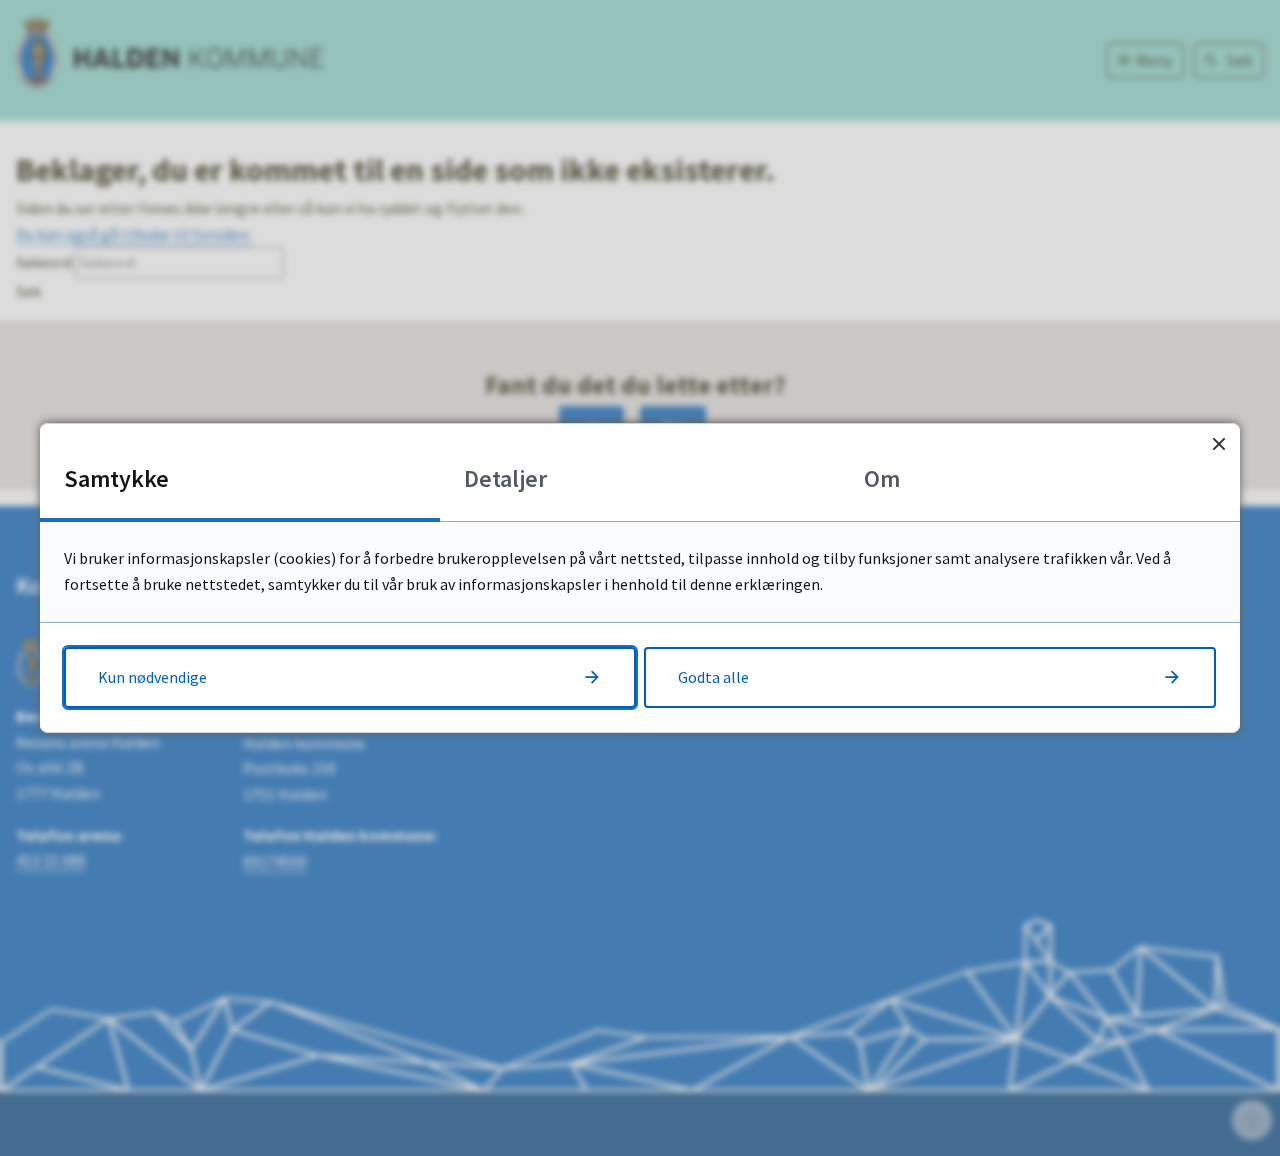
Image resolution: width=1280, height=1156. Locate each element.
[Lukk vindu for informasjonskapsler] (1218, 444)
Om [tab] (882, 478)
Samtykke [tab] (116, 478)
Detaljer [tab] (505, 478)
